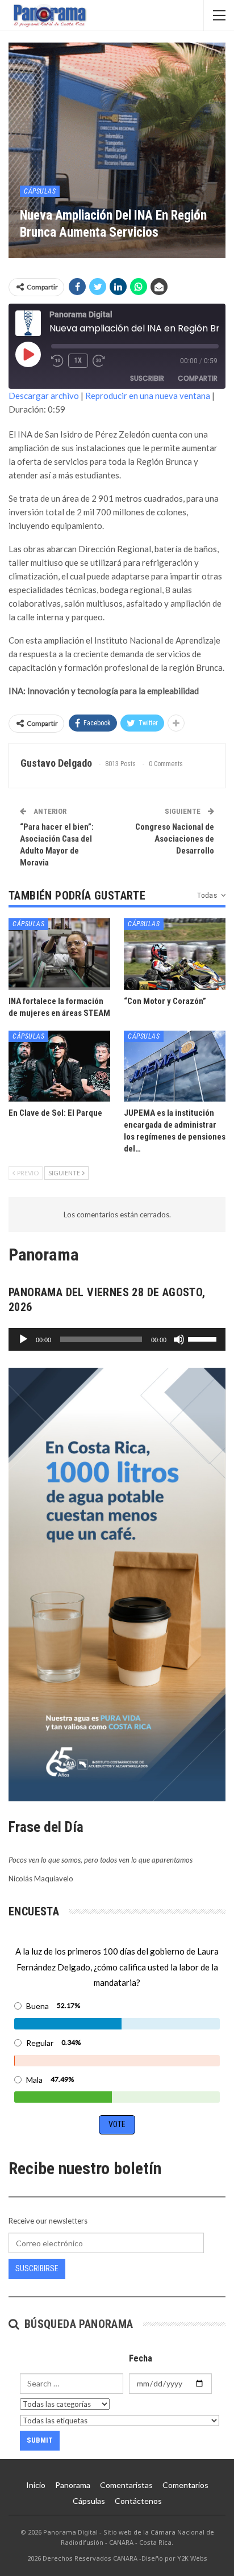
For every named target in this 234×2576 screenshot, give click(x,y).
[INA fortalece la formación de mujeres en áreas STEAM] (59, 954)
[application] (117, 1339)
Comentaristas (126, 2485)
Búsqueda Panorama (77, 2324)
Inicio (36, 2485)
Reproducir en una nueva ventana (148, 396)
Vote (117, 2124)
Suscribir (147, 378)
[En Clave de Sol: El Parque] (59, 1066)
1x (78, 360)
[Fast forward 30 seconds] (99, 361)
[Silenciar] (179, 1339)
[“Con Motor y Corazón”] (175, 954)
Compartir (198, 378)
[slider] (204, 1338)
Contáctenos (138, 2501)
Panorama (73, 2485)
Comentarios (185, 2485)
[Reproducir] (23, 1339)
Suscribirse (37, 2268)
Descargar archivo (44, 396)
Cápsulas (40, 191)
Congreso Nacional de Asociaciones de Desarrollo (175, 839)
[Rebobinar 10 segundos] (57, 361)
